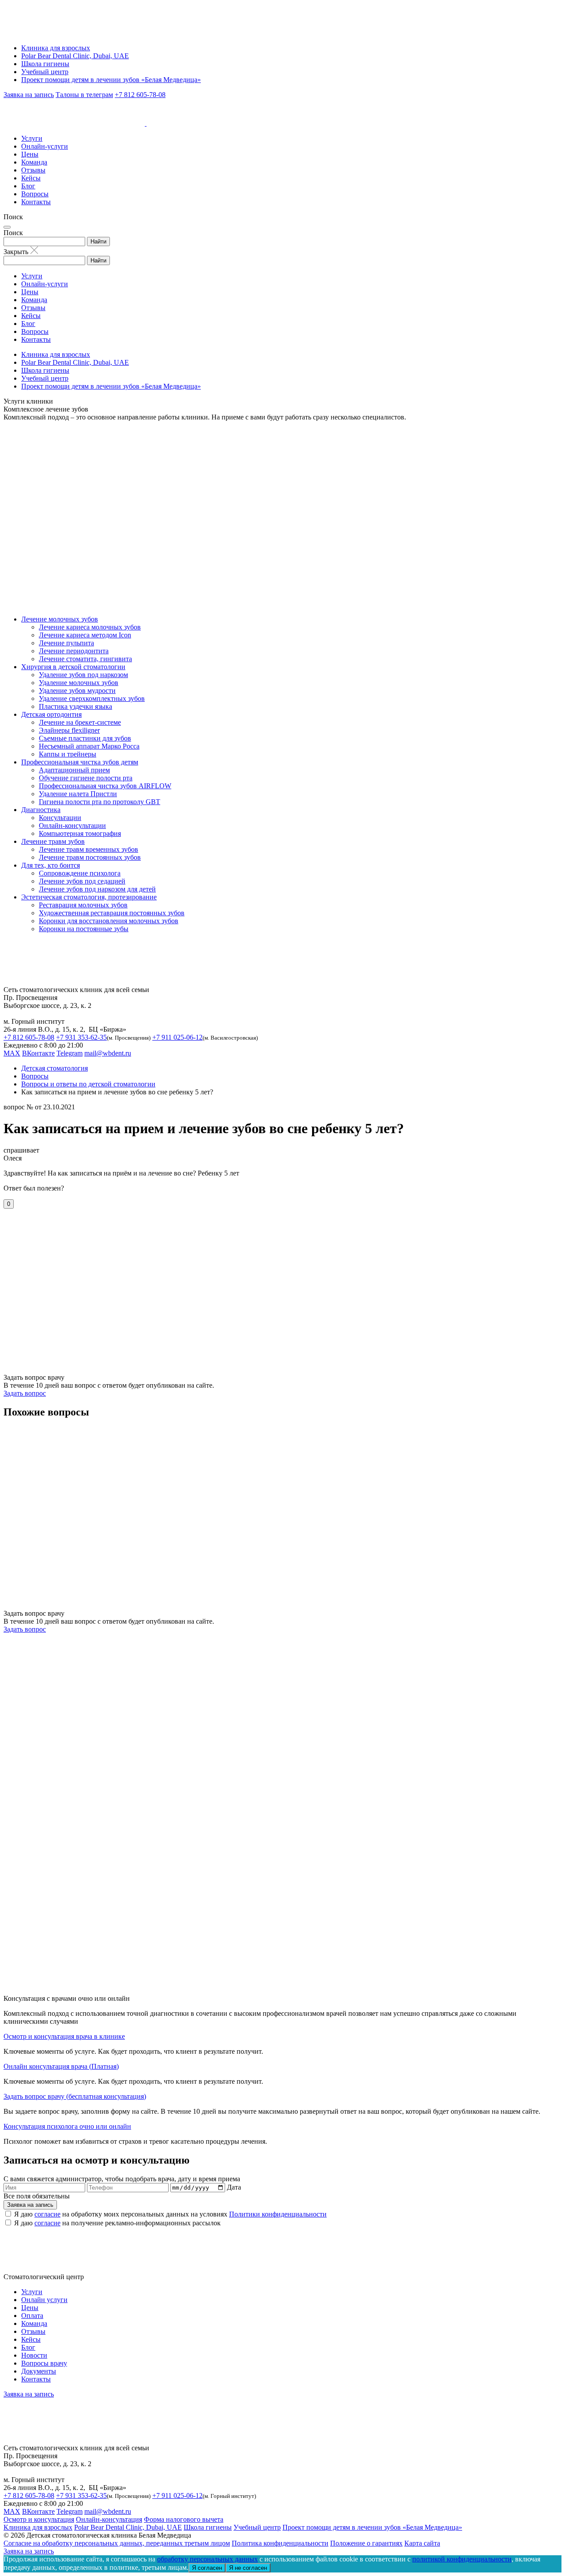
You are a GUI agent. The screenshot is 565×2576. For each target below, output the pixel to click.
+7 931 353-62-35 (81, 1037)
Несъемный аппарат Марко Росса (89, 746)
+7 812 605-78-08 (140, 95)
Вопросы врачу (44, 2363)
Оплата (32, 2316)
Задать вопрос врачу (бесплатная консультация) (75, 2096)
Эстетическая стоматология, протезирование (89, 897)
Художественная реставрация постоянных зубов (112, 913)
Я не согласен (248, 2568)
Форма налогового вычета (184, 2519)
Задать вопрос (25, 1393)
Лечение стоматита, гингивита (85, 659)
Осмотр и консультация (39, 2519)
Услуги (32, 138)
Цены (30, 154)
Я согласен (207, 2568)
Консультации (60, 818)
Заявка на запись (29, 95)
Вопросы (35, 194)
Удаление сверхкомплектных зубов (92, 698)
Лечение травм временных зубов (89, 849)
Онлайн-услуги (45, 146)
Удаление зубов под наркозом (83, 675)
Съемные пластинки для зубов (85, 738)
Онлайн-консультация (109, 2519)
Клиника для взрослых (56, 48)
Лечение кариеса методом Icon (85, 635)
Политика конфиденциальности (280, 2543)
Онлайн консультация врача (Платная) (61, 2066)
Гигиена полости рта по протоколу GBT (100, 802)
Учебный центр (45, 72)
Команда (34, 162)
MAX (12, 1053)
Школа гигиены (45, 64)
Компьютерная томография (80, 833)
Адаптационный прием (74, 770)
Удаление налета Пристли (78, 794)
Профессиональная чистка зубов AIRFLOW (105, 786)
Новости (34, 2355)
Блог (28, 186)
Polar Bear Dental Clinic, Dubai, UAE (75, 56)
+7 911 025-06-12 (177, 1037)
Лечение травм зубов (53, 841)
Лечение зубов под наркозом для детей (97, 889)
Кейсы (31, 178)
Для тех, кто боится (51, 865)
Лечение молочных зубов (60, 619)
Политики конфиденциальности (278, 2214)
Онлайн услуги (44, 2300)
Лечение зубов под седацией (82, 881)
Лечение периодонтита (74, 651)
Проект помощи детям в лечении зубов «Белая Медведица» (111, 80)
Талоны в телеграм (84, 95)
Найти (98, 241)
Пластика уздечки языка (75, 706)
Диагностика (41, 810)
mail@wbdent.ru (108, 1053)
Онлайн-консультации (72, 826)
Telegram (70, 1053)
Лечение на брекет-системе (80, 722)
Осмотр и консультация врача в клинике (64, 2036)
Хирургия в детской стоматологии (73, 667)
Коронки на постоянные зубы (84, 929)
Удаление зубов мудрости (77, 691)
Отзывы (33, 170)
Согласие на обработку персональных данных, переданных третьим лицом (117, 2543)
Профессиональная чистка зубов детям (80, 762)
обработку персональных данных (207, 2559)
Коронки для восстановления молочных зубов (109, 921)
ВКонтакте (38, 1053)
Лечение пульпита (66, 643)
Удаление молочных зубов (79, 683)
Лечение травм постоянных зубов (90, 857)
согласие (47, 2214)
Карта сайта (422, 2543)
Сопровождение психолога (80, 873)
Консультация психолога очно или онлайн (67, 2126)
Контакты (36, 202)
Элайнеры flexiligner (69, 730)
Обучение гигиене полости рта (86, 778)
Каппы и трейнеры (68, 754)
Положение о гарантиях (366, 2543)
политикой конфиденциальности (462, 2559)
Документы (39, 2371)
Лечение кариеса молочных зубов (90, 627)
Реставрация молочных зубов (83, 905)
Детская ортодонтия (51, 714)
